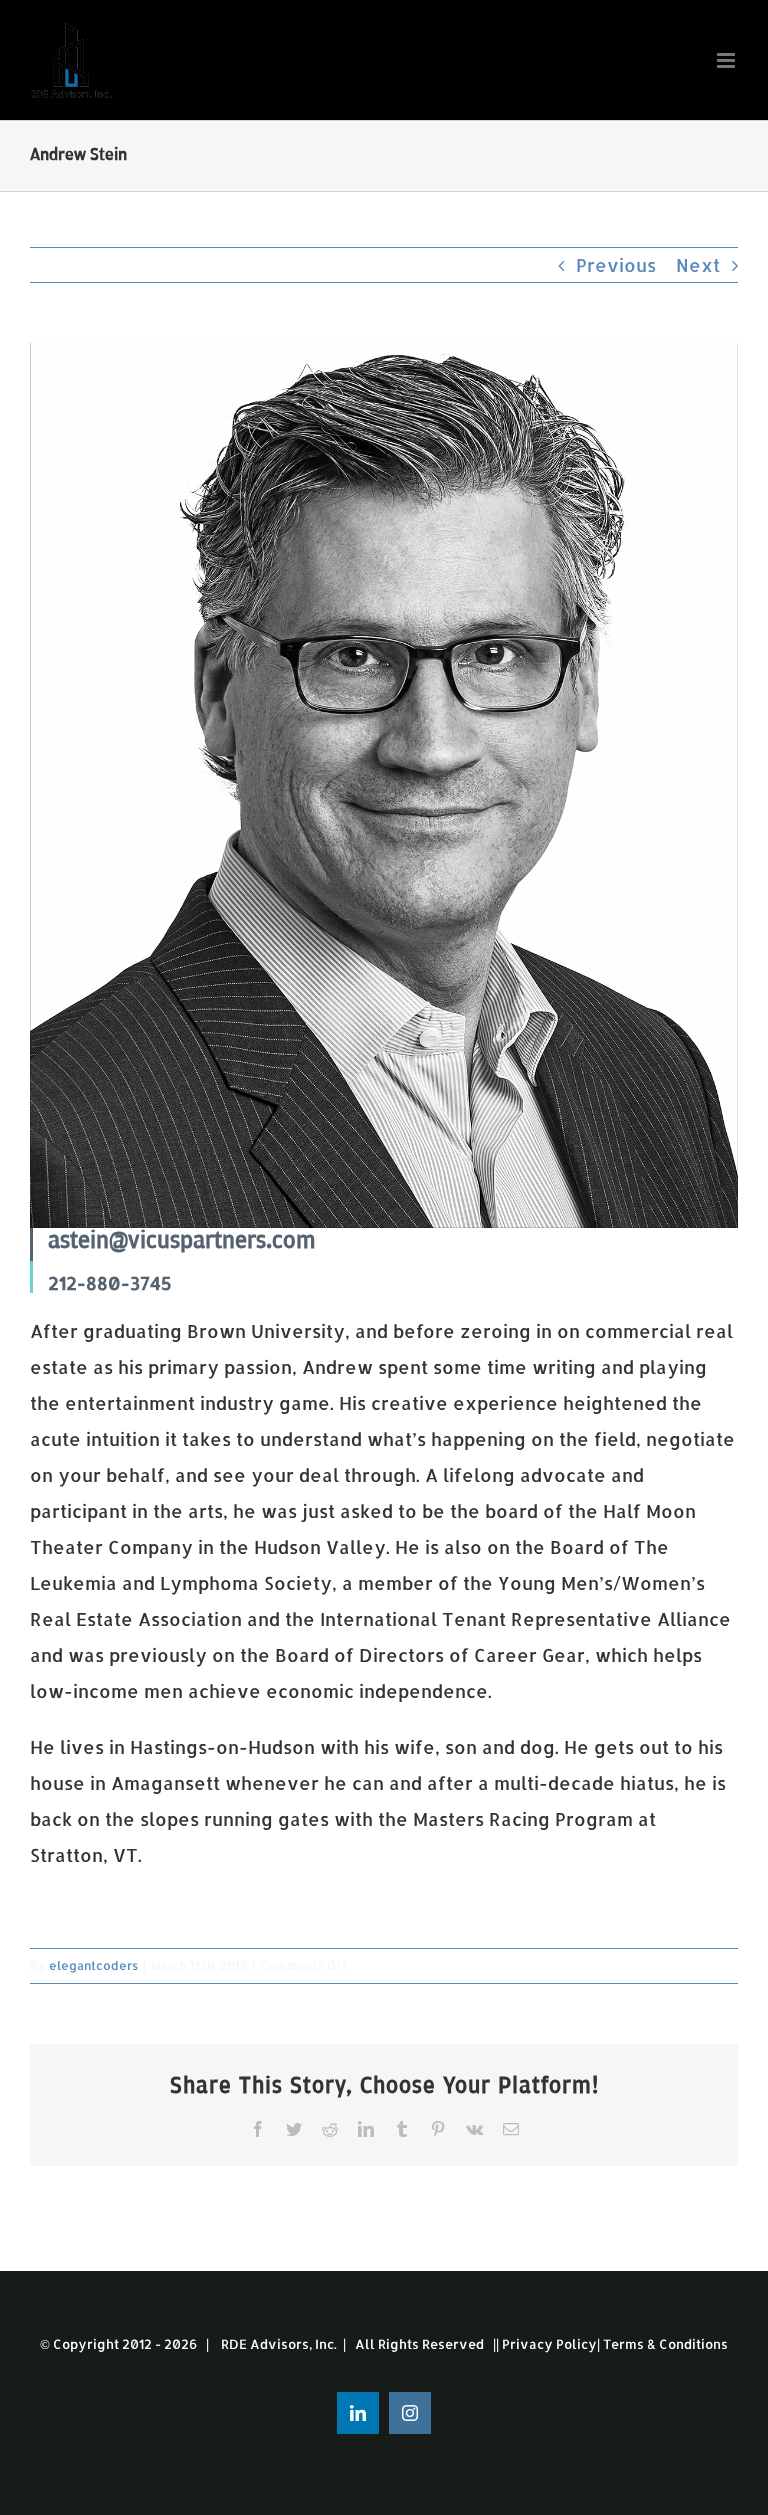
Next (698, 264)
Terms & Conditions (665, 2344)
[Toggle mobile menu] (727, 60)
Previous (616, 264)
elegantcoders (93, 1965)
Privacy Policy (549, 2344)
